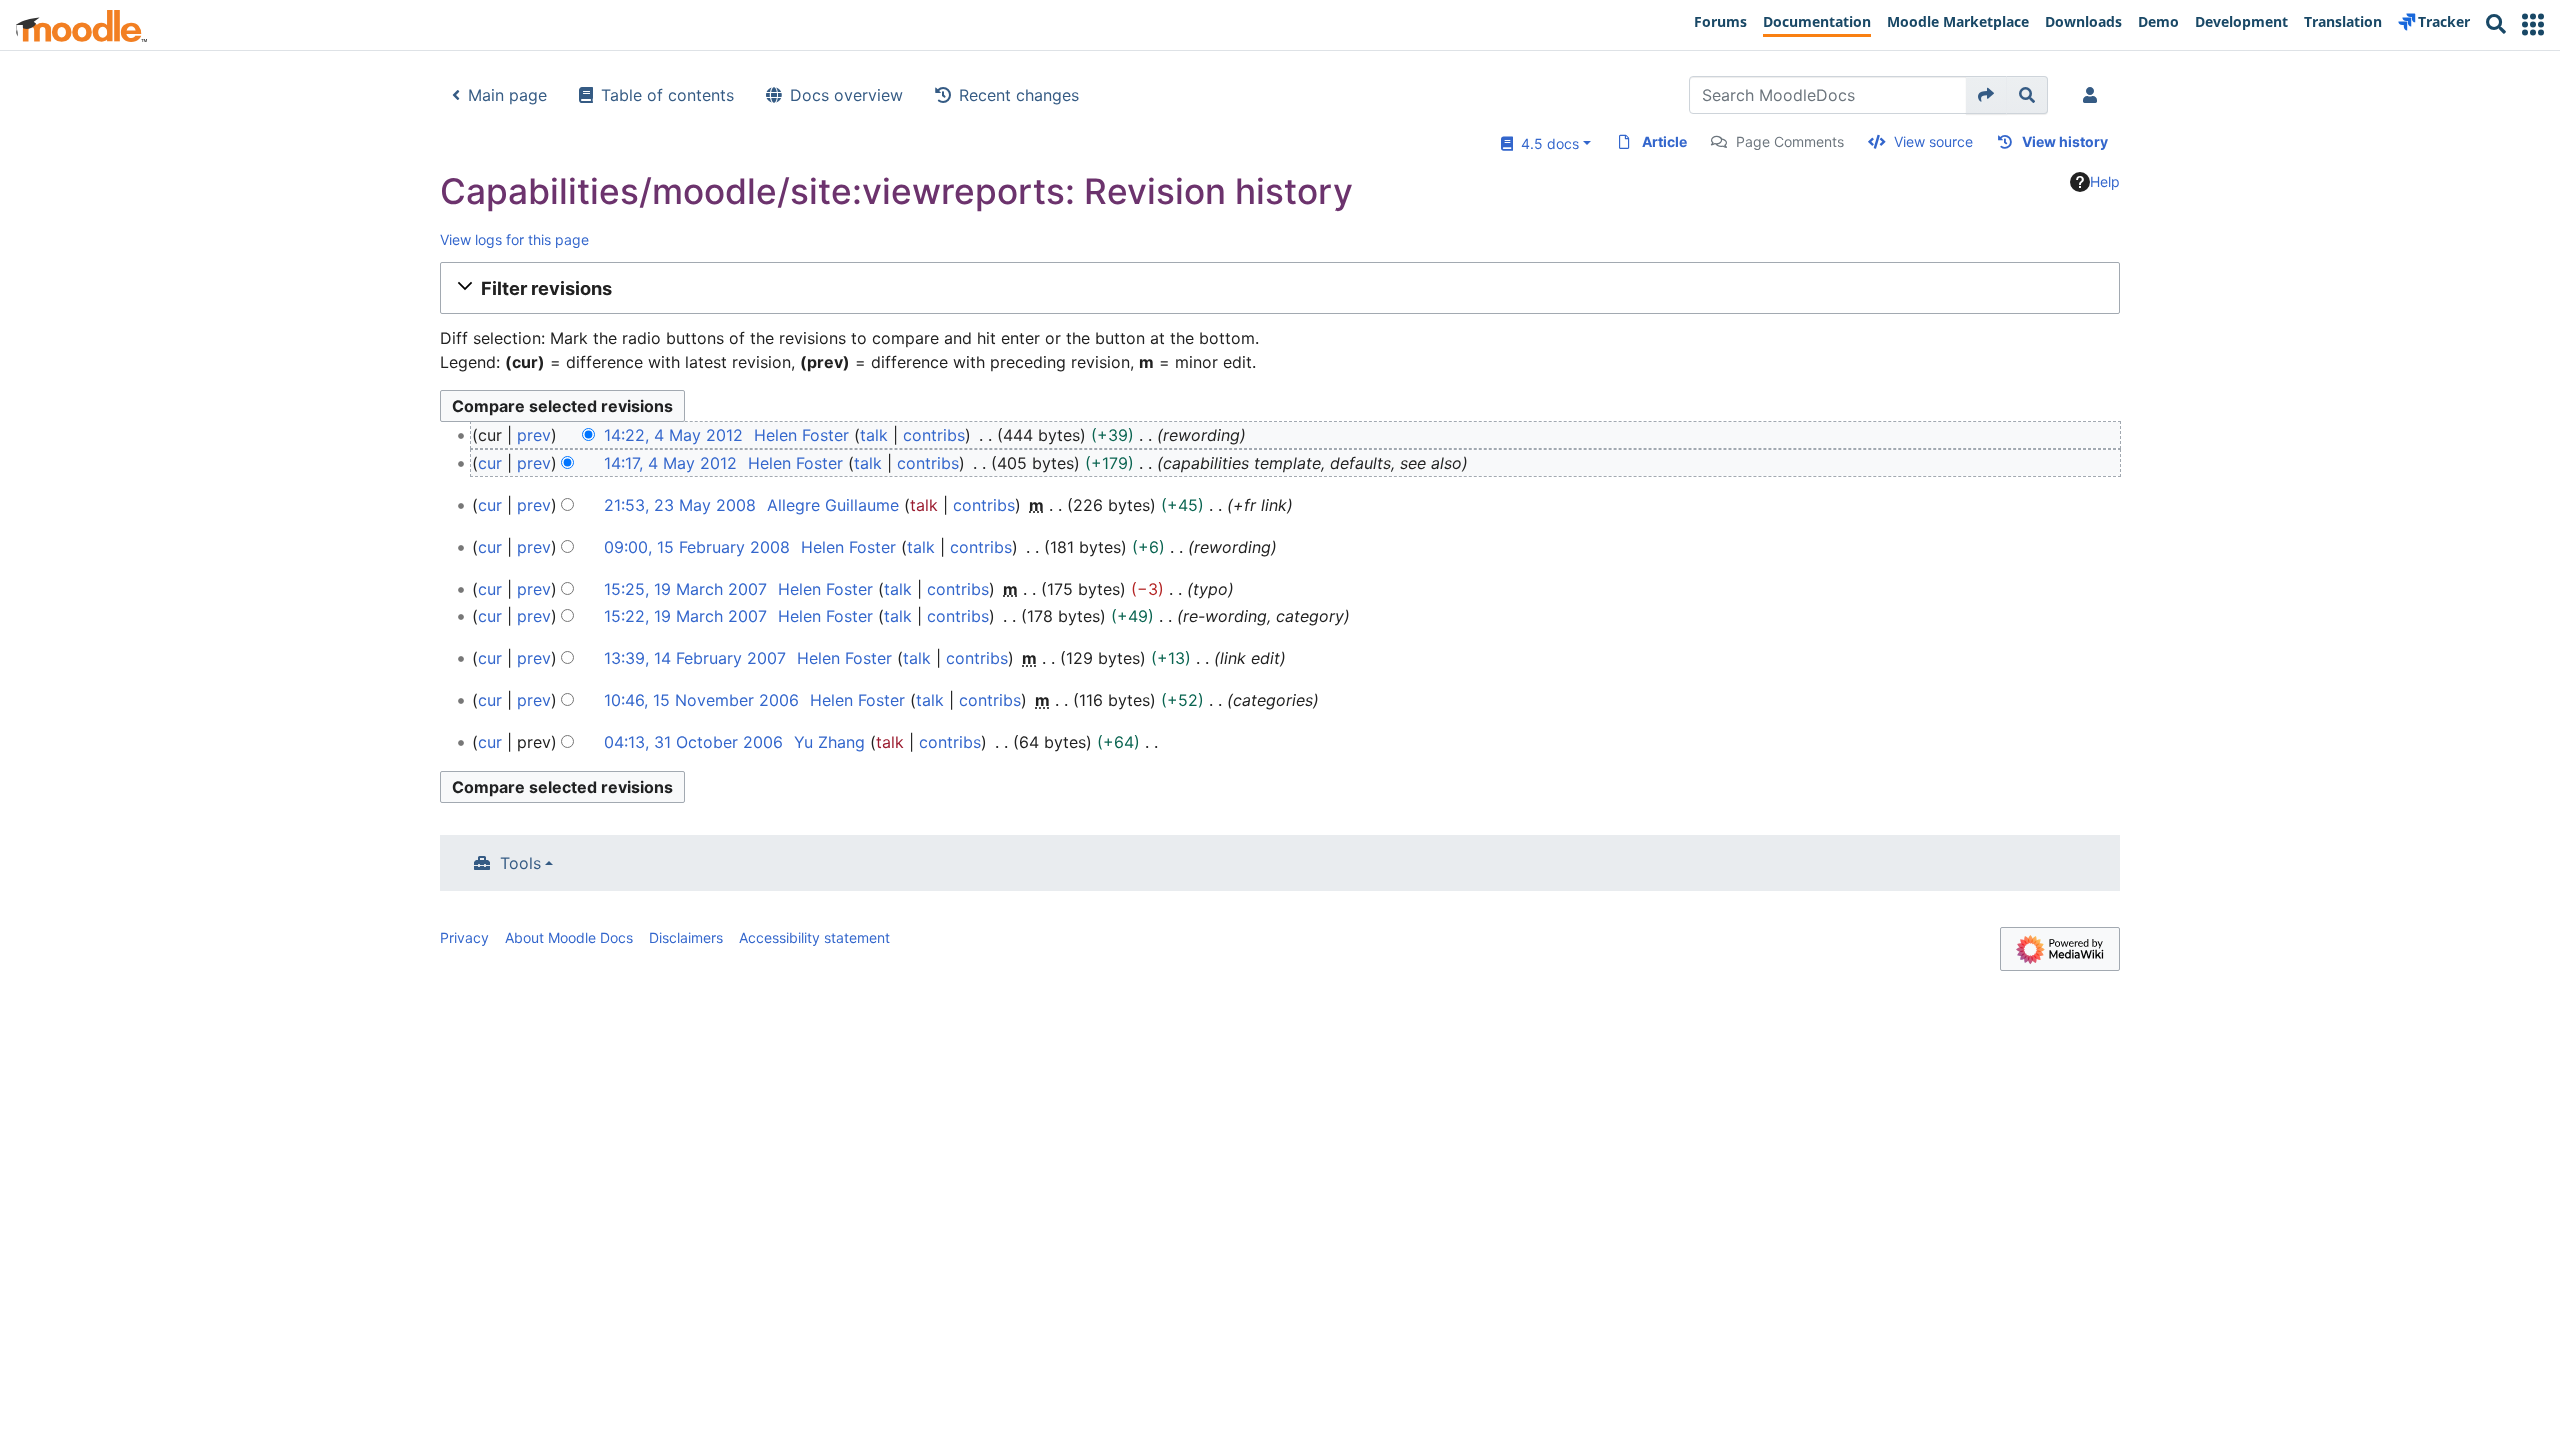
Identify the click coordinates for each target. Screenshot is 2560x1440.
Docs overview (846, 95)
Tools (520, 863)
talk (874, 435)
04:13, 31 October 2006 (693, 742)
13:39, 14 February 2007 (695, 658)
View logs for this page (514, 239)
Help (2105, 181)
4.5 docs (1546, 143)
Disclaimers (686, 937)
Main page (507, 95)
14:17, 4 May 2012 (670, 463)
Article (1664, 141)
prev (534, 435)
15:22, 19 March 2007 (685, 616)
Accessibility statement (814, 937)
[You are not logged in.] (2094, 95)
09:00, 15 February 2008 (697, 547)
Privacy (464, 937)
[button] (2533, 24)
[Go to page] (1986, 95)
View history (2065, 141)
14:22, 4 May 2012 (673, 435)
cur (490, 463)
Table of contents (667, 95)
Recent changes (1019, 95)
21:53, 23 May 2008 (680, 505)
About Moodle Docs (569, 937)
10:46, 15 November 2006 (701, 700)
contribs (934, 435)
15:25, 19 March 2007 (685, 589)
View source (1933, 141)
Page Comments (1790, 141)
